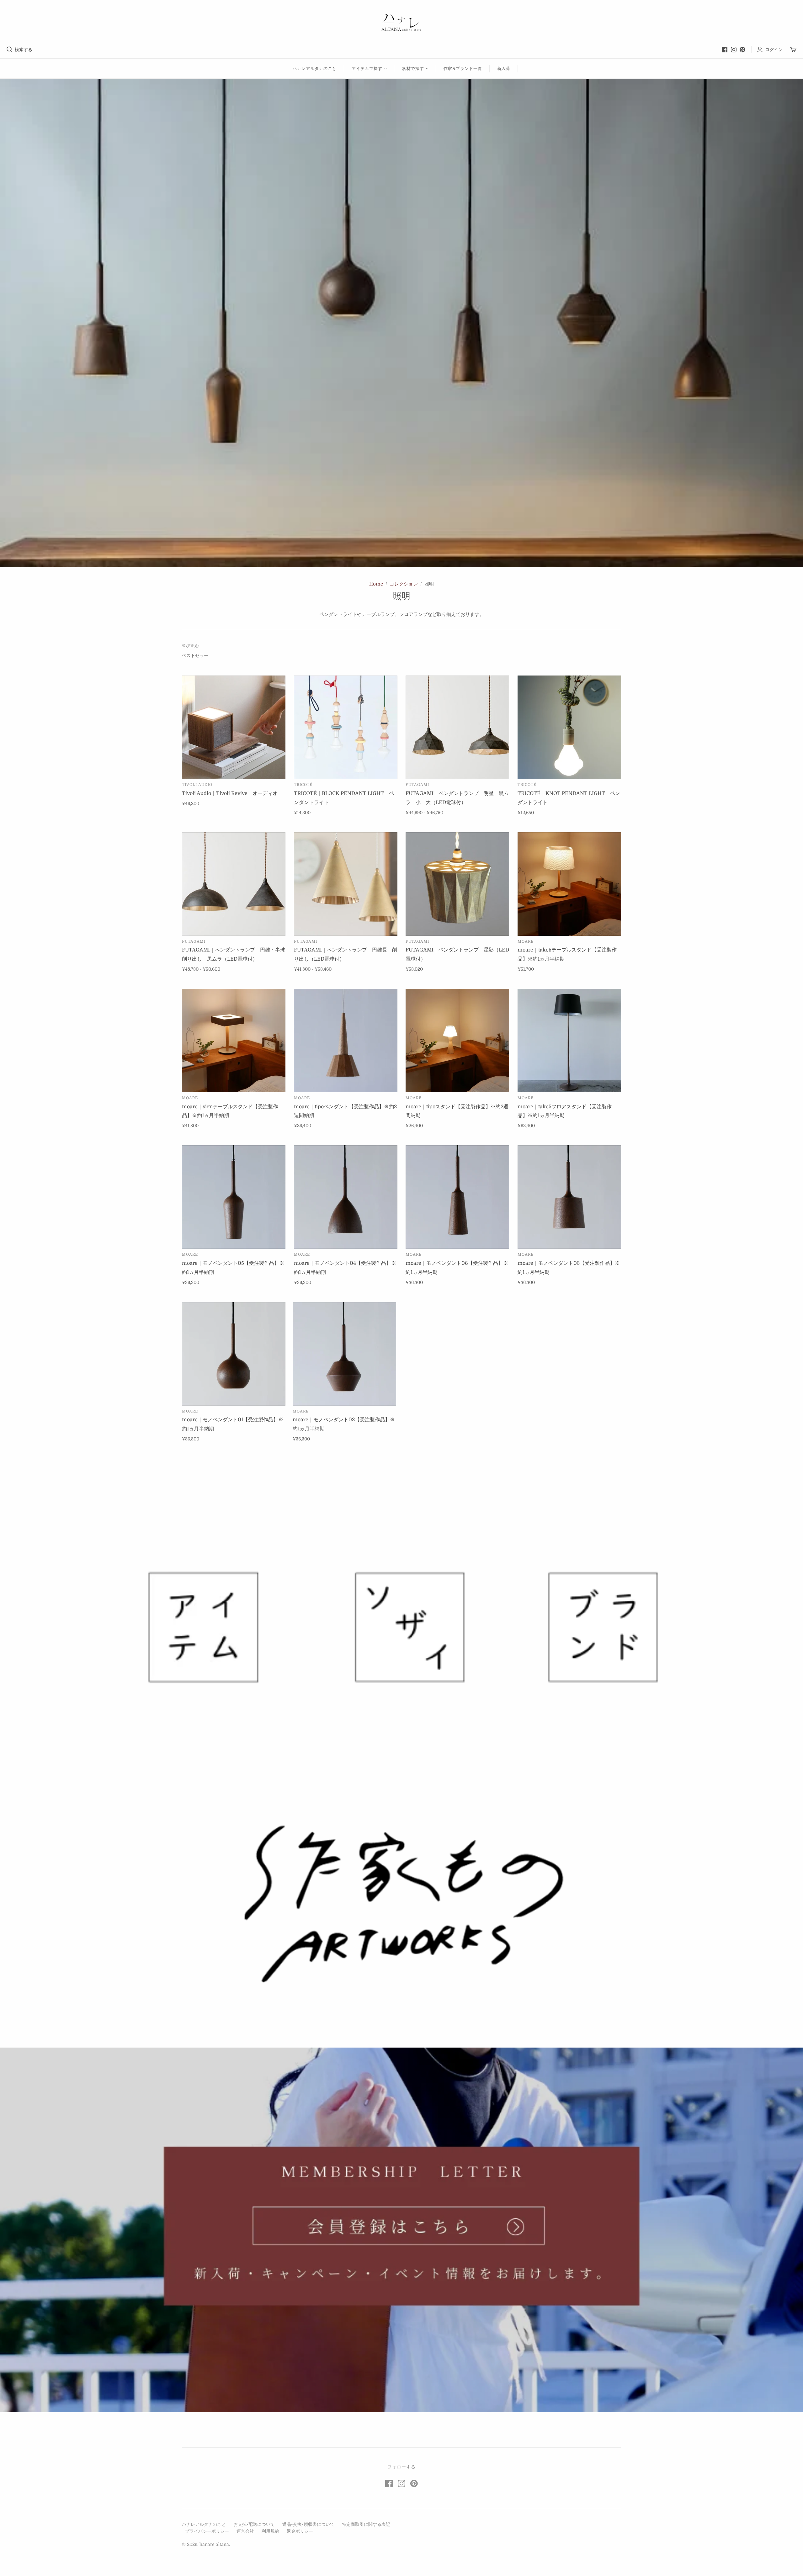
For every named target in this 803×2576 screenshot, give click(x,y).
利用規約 (270, 2531)
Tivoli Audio (197, 785)
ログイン (774, 50)
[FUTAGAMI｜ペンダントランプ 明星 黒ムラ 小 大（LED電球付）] (457, 727)
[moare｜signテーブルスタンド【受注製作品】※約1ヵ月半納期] (234, 1041)
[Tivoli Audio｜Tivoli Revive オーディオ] (234, 727)
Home (376, 584)
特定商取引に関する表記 (366, 2524)
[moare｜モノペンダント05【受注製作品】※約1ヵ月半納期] (234, 1197)
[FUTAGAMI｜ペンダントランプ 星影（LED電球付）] (457, 884)
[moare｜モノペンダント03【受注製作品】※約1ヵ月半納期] (569, 1197)
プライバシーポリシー (207, 2531)
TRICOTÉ (303, 785)
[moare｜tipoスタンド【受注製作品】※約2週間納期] (457, 1041)
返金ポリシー (300, 2531)
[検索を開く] (10, 50)
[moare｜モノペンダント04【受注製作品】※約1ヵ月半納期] (346, 1197)
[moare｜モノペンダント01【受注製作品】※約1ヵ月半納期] (234, 1354)
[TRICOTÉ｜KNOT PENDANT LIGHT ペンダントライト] (569, 727)
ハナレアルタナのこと (315, 69)
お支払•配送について (254, 2524)
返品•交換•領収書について (308, 2524)
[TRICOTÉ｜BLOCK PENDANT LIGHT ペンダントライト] (346, 727)
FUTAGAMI (417, 785)
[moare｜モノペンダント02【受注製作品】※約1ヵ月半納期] (344, 1354)
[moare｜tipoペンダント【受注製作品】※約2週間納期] (346, 1041)
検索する (24, 50)
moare (526, 941)
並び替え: (191, 646)
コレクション (404, 584)
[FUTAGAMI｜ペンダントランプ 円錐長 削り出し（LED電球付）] (346, 884)
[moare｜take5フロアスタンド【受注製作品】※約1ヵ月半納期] (569, 1041)
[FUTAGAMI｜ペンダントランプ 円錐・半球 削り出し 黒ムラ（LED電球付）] (234, 884)
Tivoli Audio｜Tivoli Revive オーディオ (230, 793)
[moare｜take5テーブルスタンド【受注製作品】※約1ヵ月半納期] (569, 884)
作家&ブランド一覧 (463, 69)
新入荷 (504, 69)
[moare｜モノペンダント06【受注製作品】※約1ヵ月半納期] (457, 1197)
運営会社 (245, 2531)
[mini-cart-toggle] (793, 50)
